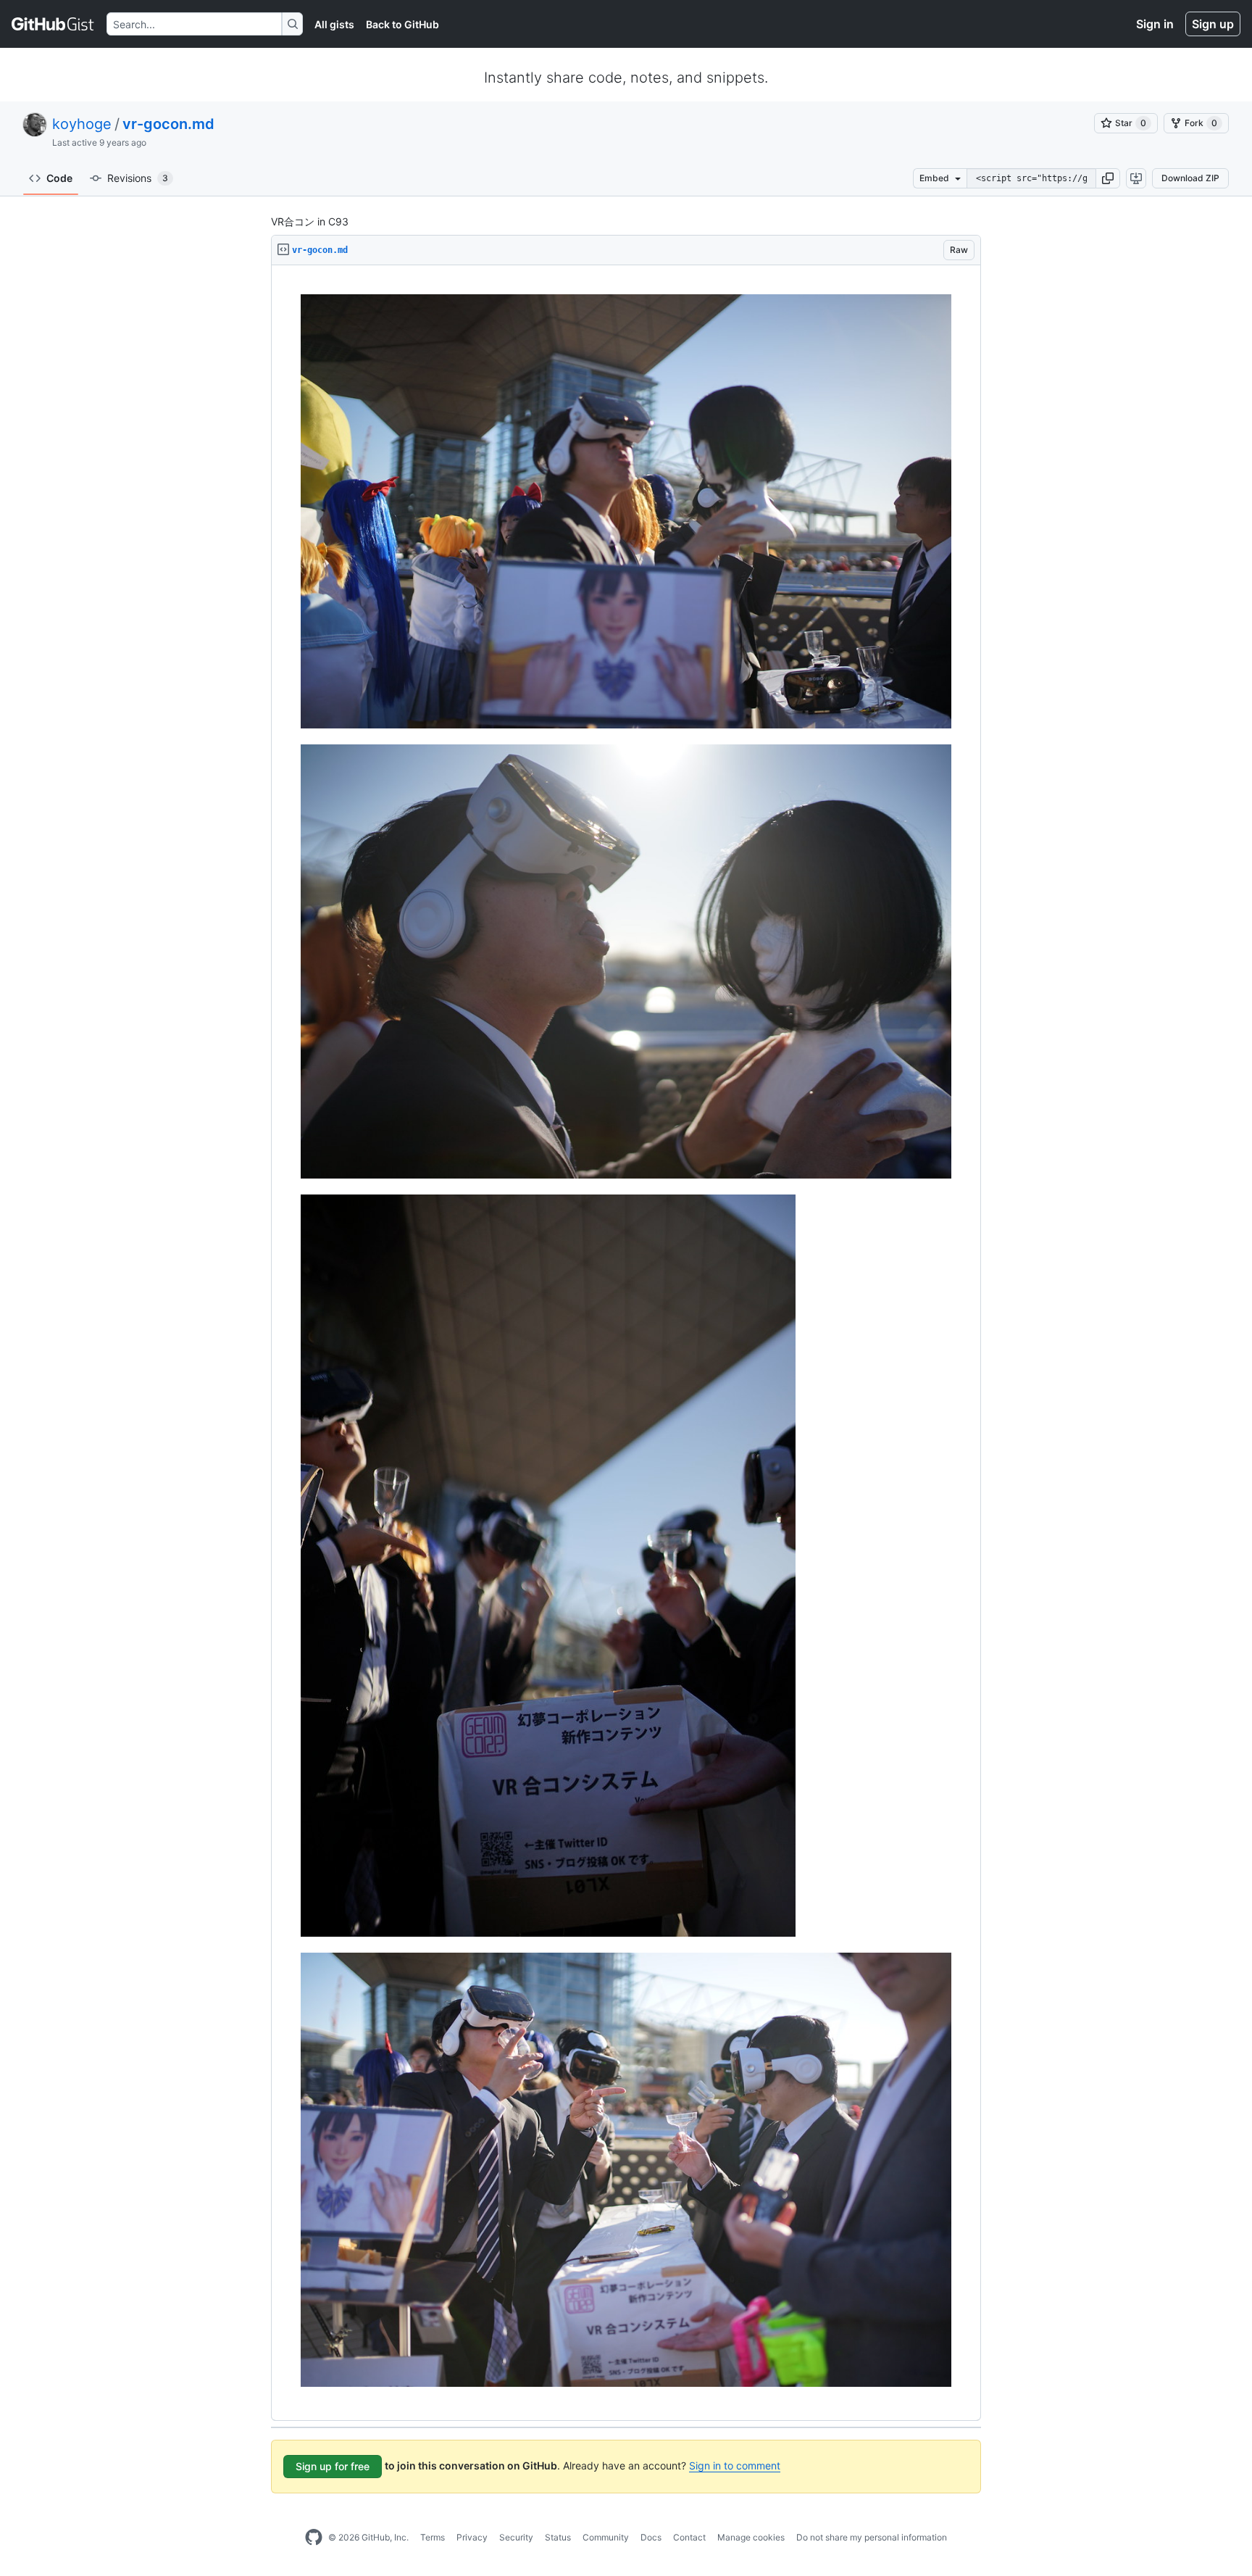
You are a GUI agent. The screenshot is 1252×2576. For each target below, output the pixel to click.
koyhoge (82, 124)
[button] (1108, 178)
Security (516, 2537)
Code (59, 178)
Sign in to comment (735, 2465)
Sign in (1155, 24)
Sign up (1213, 24)
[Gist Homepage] (53, 24)
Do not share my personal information (872, 2537)
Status (558, 2537)
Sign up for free (333, 2466)
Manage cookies (751, 2537)
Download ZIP (1190, 178)
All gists (334, 24)
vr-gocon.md (168, 124)
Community (606, 2537)
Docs (651, 2537)
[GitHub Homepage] (314, 2538)
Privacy (472, 2537)
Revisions (138, 178)
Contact (689, 2537)
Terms (433, 2537)
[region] (626, 1343)
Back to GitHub (402, 24)
